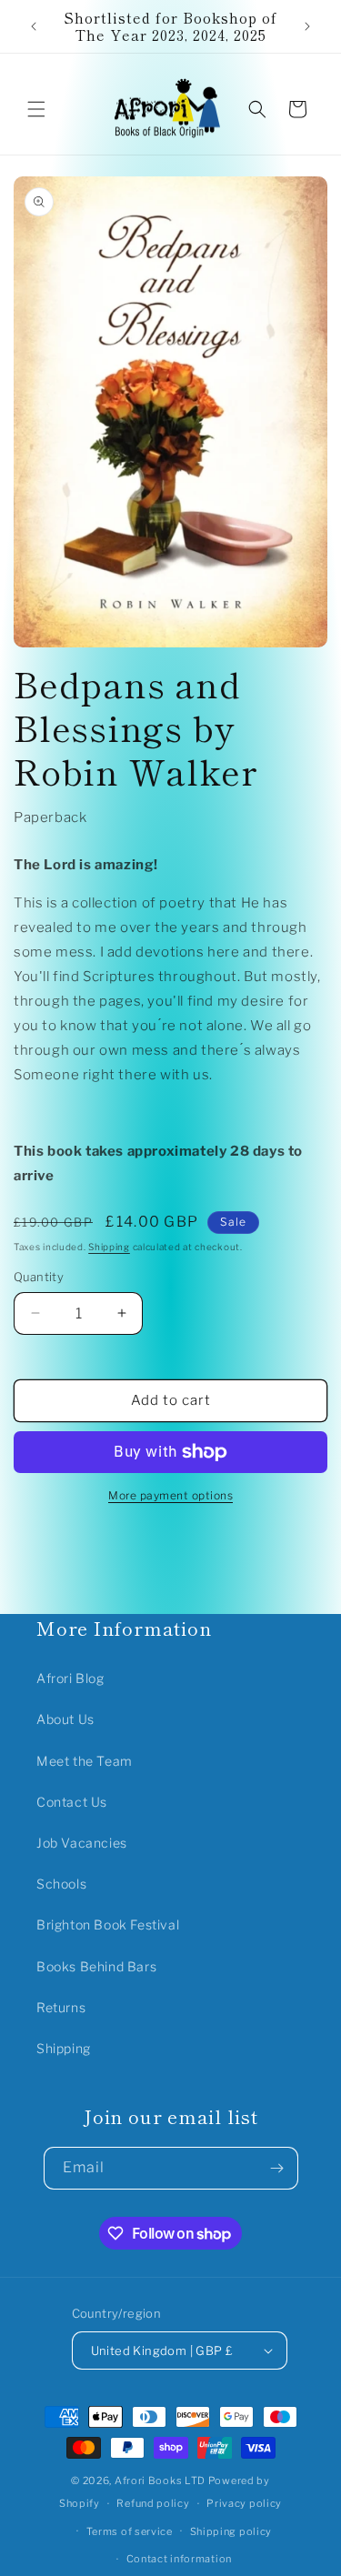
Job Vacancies (82, 1843)
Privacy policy (244, 2503)
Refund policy (153, 2503)
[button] (36, 109)
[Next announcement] (307, 26)
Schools (61, 1884)
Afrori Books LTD (160, 2481)
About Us (65, 1719)
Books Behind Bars (96, 1966)
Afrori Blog (70, 1678)
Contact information (179, 2559)
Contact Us (72, 1802)
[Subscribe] (277, 2168)
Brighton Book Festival (108, 1924)
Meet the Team (85, 1761)
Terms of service (130, 2531)
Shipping (109, 1247)
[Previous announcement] (34, 26)
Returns (61, 2007)
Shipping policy (231, 2531)
